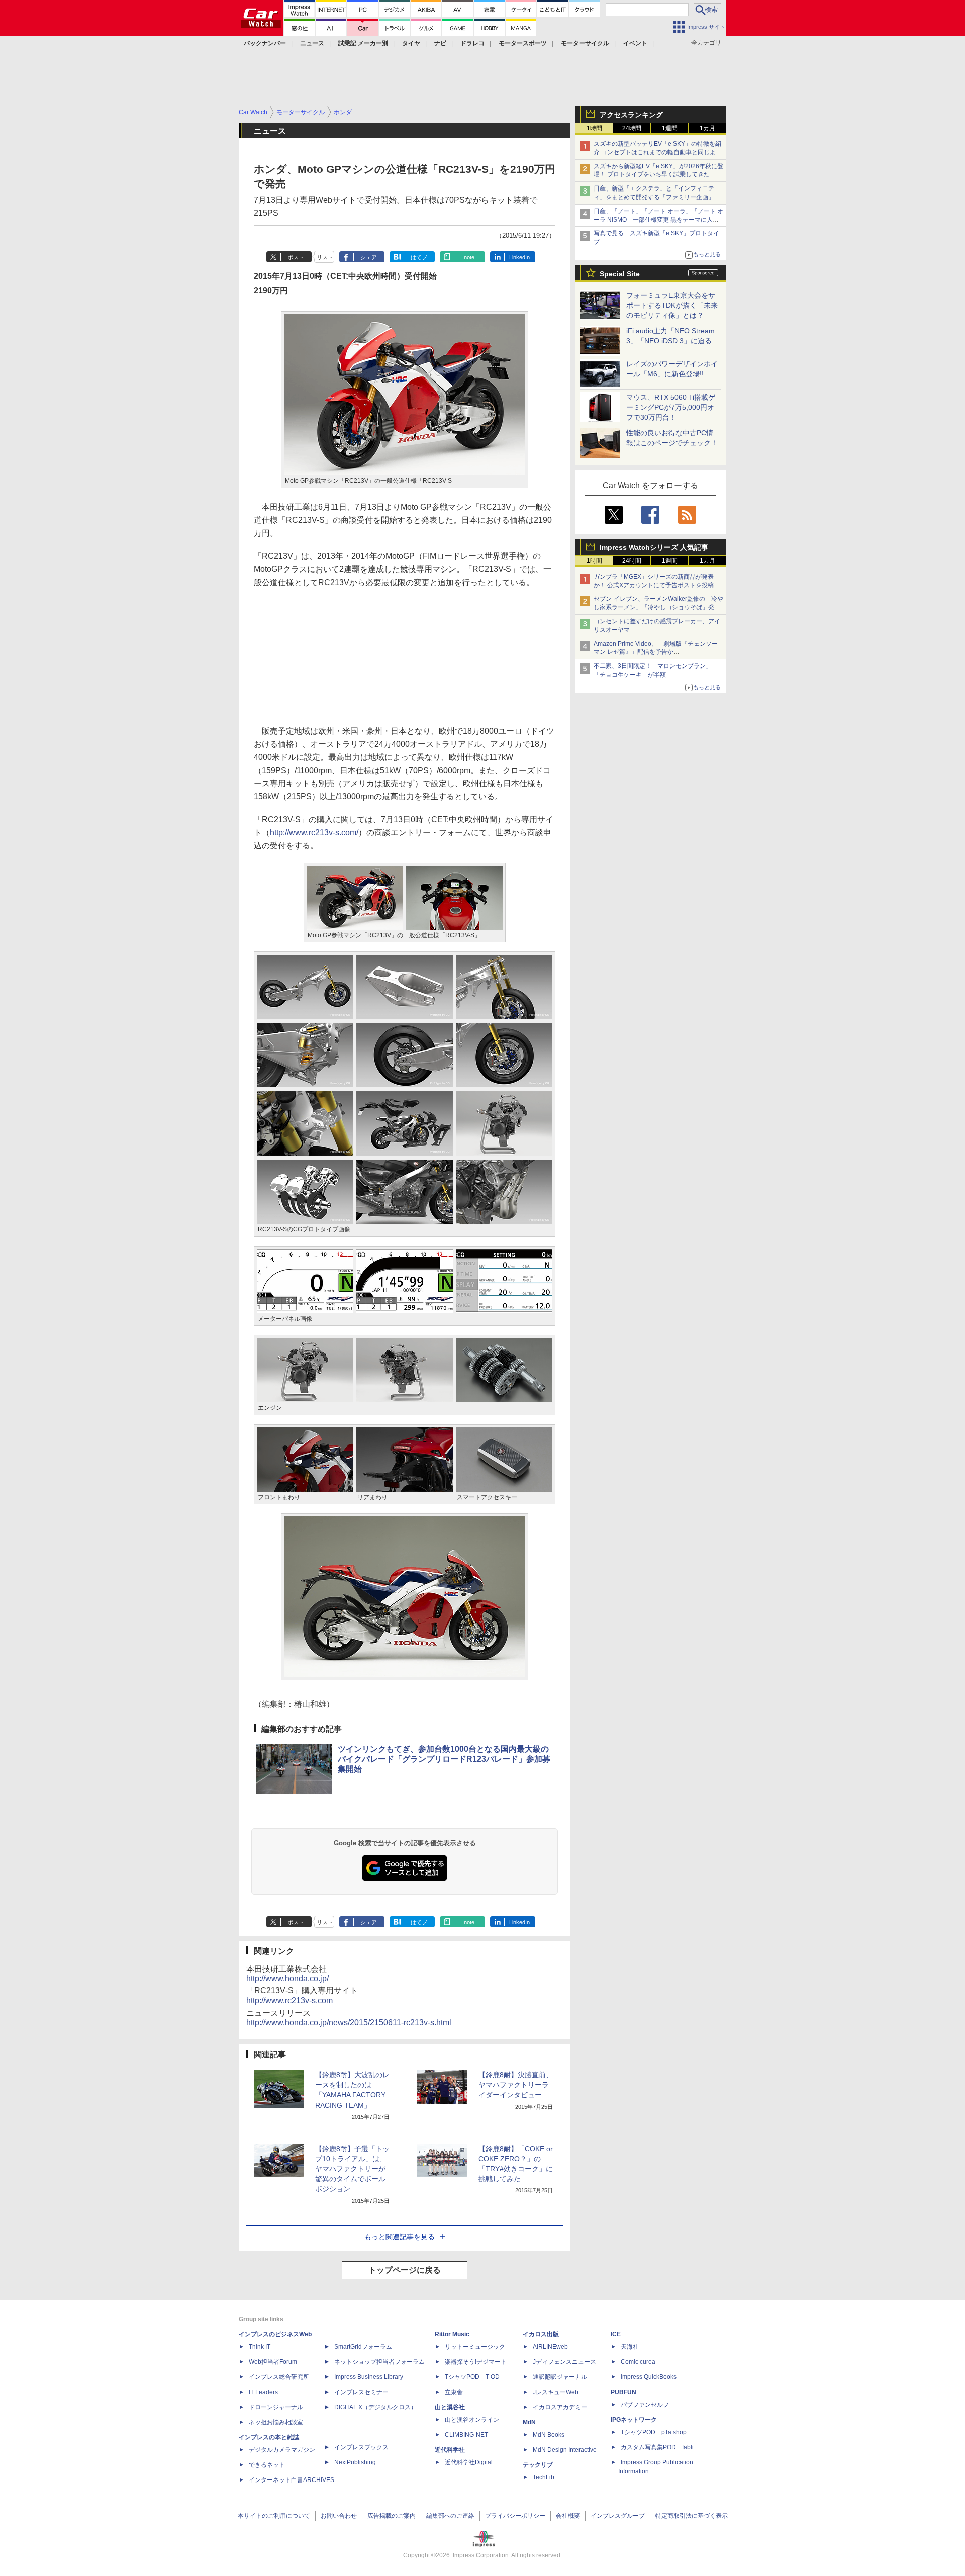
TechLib (544, 2477)
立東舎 (454, 2392)
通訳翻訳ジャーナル (560, 2377)
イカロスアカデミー (560, 2407)
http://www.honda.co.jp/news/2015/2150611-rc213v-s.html (349, 2022)
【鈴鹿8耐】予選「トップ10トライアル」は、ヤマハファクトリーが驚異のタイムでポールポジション (352, 2169)
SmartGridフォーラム (363, 2347)
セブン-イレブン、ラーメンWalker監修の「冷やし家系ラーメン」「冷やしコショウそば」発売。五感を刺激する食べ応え (658, 607)
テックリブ (538, 2465)
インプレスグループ (618, 2516)
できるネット (267, 2465)
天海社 (630, 2347)
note (469, 257)
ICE (616, 2334)
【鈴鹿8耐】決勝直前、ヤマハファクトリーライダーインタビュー (516, 2085)
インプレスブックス (361, 2447)
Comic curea (638, 2362)
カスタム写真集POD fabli (657, 2447)
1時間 (594, 128)
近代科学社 (450, 2450)
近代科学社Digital (469, 2462)
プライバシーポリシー (515, 2516)
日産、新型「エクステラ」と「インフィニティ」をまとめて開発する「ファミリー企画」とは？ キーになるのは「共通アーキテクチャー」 (658, 197)
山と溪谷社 (450, 2407)
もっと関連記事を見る (400, 2237)
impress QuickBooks (649, 2377)
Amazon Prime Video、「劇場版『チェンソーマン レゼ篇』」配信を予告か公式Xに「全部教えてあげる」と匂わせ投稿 (656, 652)
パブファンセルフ (645, 2405)
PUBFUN (623, 2392)
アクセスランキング (631, 115)
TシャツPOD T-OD (472, 2377)
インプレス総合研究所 (279, 2377)
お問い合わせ (339, 2516)
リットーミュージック (475, 2347)
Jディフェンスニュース (564, 2362)
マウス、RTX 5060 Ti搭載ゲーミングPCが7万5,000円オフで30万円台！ (671, 407)
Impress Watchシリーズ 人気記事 (654, 547)
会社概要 (568, 2516)
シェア (369, 257)
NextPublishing (355, 2462)
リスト (325, 257)
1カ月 (707, 128)
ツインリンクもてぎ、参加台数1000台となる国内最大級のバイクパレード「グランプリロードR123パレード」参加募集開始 (444, 1759)
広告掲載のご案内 (392, 2516)
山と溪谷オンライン (472, 2420)
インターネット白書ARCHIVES (292, 2480)
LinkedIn (519, 257)
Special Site (620, 274)
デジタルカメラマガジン (282, 2450)
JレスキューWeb (556, 2392)
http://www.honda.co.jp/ (287, 1979)
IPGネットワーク (634, 2420)
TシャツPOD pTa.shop (654, 2432)
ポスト (296, 257)
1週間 (670, 128)
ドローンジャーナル (276, 2407)
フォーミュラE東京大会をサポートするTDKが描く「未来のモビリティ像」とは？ (672, 305)
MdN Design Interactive (565, 2450)
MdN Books (549, 2435)
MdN (529, 2422)
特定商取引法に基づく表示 (692, 2516)
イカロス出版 (541, 2334)
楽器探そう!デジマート (476, 2362)
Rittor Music (452, 2334)
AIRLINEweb (550, 2347)
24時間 (632, 128)
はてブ (419, 257)
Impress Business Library (369, 2377)
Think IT (260, 2347)
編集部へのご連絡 (450, 2516)
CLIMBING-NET (466, 2435)
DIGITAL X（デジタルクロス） (375, 2407)
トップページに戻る (405, 2270)
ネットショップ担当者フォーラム (379, 2362)
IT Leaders (263, 2392)
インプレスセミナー (361, 2392)
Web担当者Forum (273, 2362)
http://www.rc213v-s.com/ (314, 833)
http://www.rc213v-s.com (289, 2001)
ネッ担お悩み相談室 (276, 2422)
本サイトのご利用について (274, 2516)
